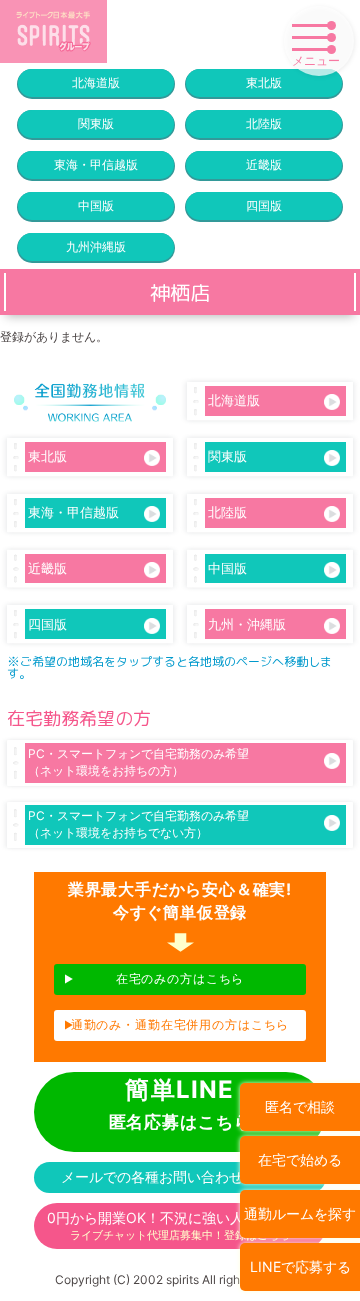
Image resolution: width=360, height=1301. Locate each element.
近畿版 (264, 164)
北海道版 (96, 82)
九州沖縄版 (96, 246)
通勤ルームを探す (300, 1213)
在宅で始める (300, 1159)
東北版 (264, 82)
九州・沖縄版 (247, 624)
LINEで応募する (300, 1266)
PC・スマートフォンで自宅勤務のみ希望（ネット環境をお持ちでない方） (138, 824)
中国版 (96, 205)
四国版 (264, 205)
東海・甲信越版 (96, 164)
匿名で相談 (300, 1106)
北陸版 (264, 123)
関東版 (96, 123)
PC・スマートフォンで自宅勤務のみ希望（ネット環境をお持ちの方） (138, 762)
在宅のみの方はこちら (180, 978)
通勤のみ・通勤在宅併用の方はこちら (180, 1024)
